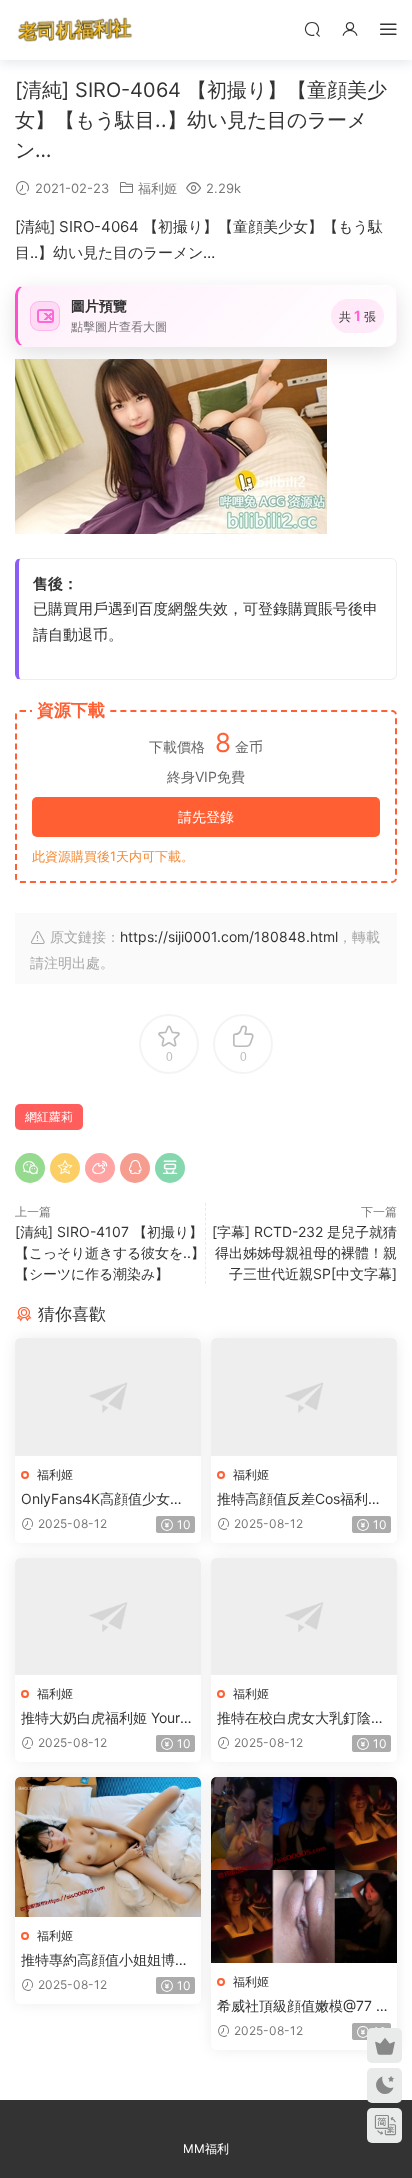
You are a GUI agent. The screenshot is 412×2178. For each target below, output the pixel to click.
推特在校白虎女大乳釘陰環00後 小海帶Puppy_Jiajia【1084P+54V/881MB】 (301, 1718)
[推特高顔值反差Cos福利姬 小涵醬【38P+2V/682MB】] (304, 1396)
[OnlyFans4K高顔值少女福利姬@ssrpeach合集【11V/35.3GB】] (108, 1396)
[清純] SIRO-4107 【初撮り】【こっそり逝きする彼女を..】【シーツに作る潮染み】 (110, 1252)
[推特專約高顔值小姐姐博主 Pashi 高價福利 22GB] (108, 1847)
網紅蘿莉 (49, 1116)
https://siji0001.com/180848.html (229, 936)
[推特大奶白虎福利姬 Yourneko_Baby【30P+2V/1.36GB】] (108, 1616)
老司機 (75, 30)
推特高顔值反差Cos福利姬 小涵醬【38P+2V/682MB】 (303, 1499)
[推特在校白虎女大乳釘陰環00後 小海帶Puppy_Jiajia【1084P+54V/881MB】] (304, 1616)
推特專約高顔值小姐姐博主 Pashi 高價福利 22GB (105, 1960)
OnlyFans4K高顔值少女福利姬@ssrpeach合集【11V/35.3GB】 (106, 1499)
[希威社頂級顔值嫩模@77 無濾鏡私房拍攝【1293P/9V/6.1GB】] (304, 1870)
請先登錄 (206, 816)
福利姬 (157, 188)
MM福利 (206, 2148)
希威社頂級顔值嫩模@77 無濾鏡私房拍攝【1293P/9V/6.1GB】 (303, 2006)
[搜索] (312, 28)
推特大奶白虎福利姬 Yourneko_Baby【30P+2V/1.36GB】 (107, 1718)
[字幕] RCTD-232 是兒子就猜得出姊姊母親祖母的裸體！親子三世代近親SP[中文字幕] (304, 1252)
